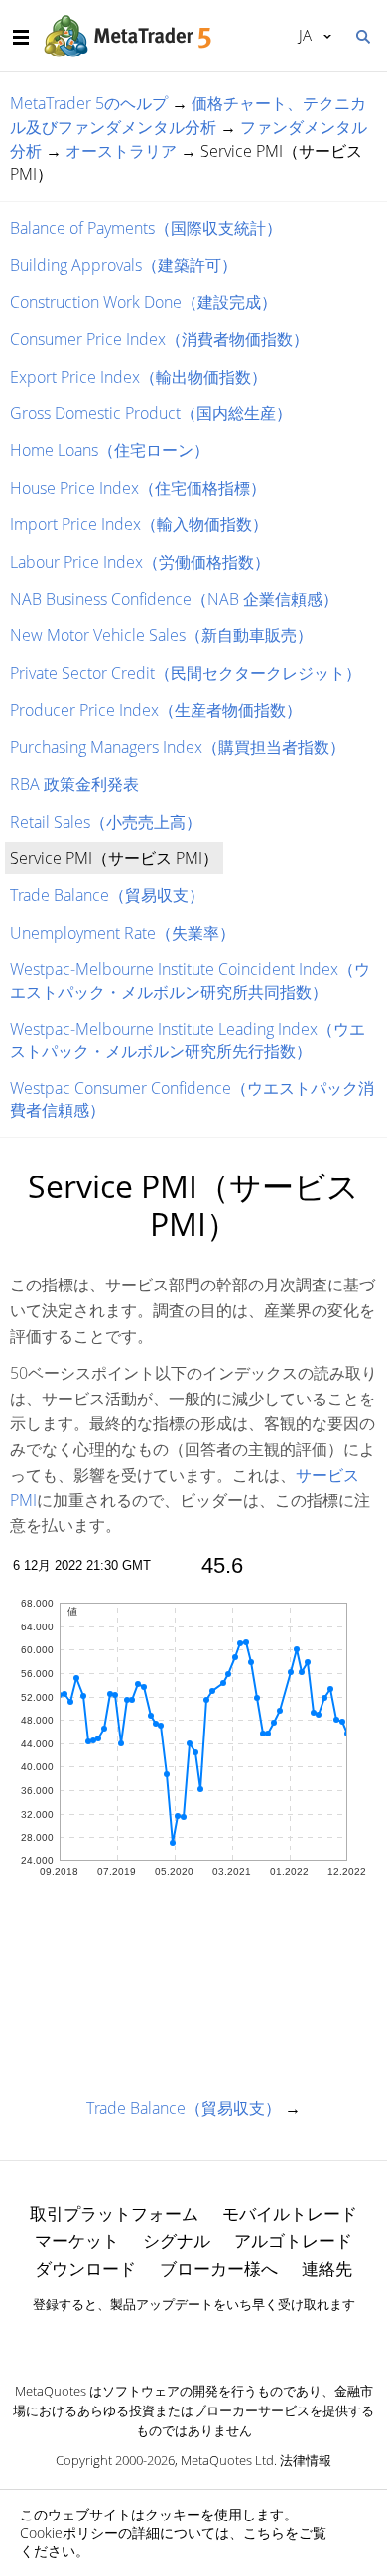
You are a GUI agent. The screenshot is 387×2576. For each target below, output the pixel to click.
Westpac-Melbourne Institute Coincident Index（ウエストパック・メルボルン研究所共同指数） (190, 980)
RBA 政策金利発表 (74, 784)
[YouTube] (225, 2339)
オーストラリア (121, 151)
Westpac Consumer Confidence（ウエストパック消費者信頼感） (192, 1099)
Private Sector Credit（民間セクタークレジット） (186, 673)
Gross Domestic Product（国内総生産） (151, 413)
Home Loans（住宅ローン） (110, 450)
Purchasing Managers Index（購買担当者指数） (178, 747)
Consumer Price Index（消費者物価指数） (159, 339)
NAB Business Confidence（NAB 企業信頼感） (174, 599)
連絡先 (327, 2268)
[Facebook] (162, 2339)
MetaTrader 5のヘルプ (89, 103)
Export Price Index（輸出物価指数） (138, 377)
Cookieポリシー (69, 2533)
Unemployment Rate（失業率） (123, 933)
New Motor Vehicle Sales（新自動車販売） (161, 635)
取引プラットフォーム (114, 2214)
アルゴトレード (293, 2240)
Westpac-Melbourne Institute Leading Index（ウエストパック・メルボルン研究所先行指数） (188, 1040)
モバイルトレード (290, 2214)
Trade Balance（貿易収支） (107, 895)
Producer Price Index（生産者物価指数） (156, 710)
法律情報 (306, 2460)
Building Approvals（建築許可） (124, 265)
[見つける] (362, 35)
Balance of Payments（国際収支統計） (146, 228)
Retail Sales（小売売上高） (106, 822)
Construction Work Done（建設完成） (143, 302)
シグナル (177, 2240)
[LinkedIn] (193, 2339)
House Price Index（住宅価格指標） (138, 488)
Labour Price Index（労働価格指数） (140, 562)
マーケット (77, 2240)
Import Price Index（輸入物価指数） (139, 524)
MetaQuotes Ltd (227, 2460)
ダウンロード (85, 2268)
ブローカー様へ (219, 2268)
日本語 (302, 35)
